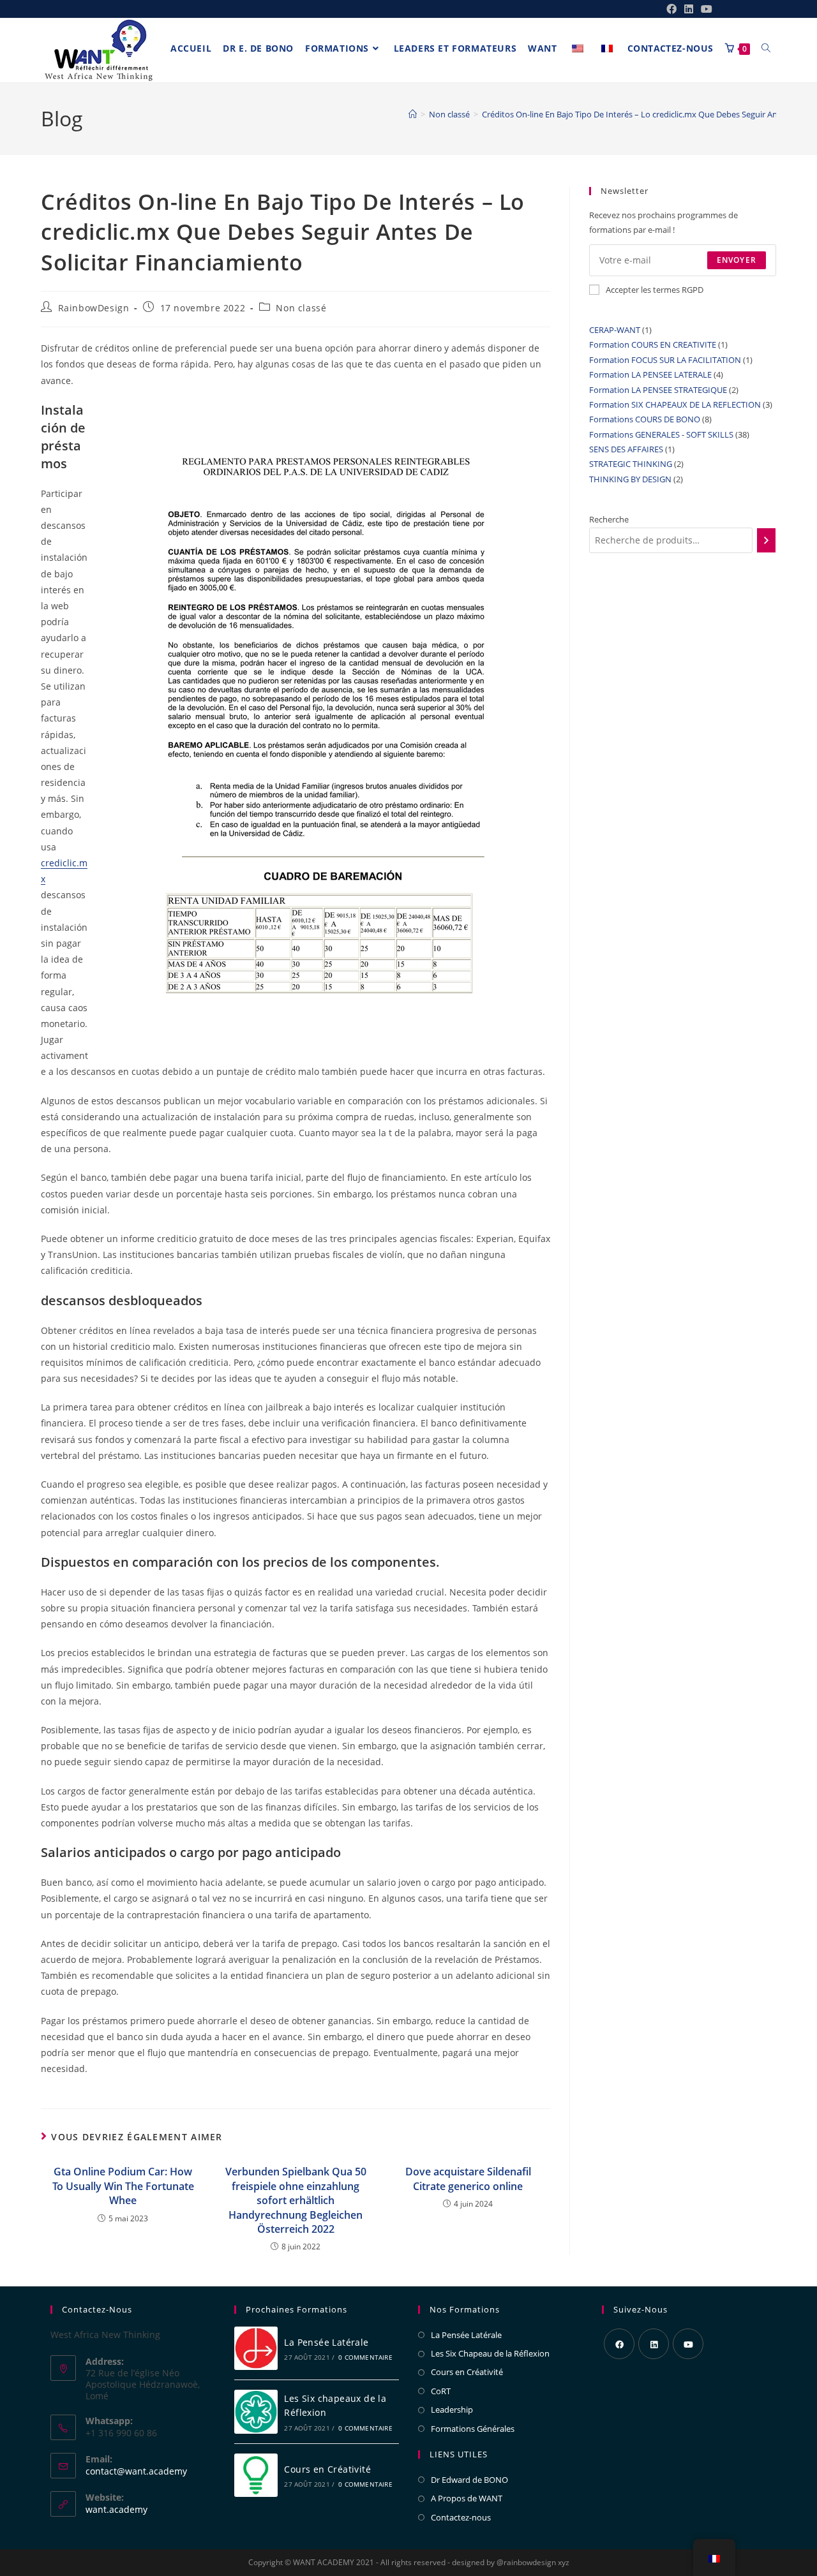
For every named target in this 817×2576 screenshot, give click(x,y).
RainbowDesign (94, 308)
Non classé (301, 308)
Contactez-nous (461, 2517)
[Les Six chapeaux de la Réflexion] (256, 2412)
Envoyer (737, 260)
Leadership (452, 2409)
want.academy (116, 2509)
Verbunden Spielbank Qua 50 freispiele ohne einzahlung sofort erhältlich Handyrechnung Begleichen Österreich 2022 (296, 2200)
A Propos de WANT (467, 2498)
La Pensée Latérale (326, 2342)
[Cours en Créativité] (256, 2476)
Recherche (609, 519)
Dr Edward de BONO (469, 2480)
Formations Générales (473, 2429)
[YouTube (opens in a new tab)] (705, 9)
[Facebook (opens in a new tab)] (671, 9)
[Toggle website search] (766, 48)
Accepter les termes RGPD (655, 290)
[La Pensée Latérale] (256, 2349)
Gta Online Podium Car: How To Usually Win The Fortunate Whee (123, 2186)
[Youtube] (688, 2344)
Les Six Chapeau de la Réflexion (490, 2353)
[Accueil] (413, 114)
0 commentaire (365, 2357)
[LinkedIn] (654, 2344)
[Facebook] (619, 2344)
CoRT (441, 2391)
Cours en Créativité (327, 2469)
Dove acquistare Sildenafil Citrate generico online (468, 2179)
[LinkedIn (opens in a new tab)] (689, 9)
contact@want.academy (136, 2471)
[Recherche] (766, 540)
